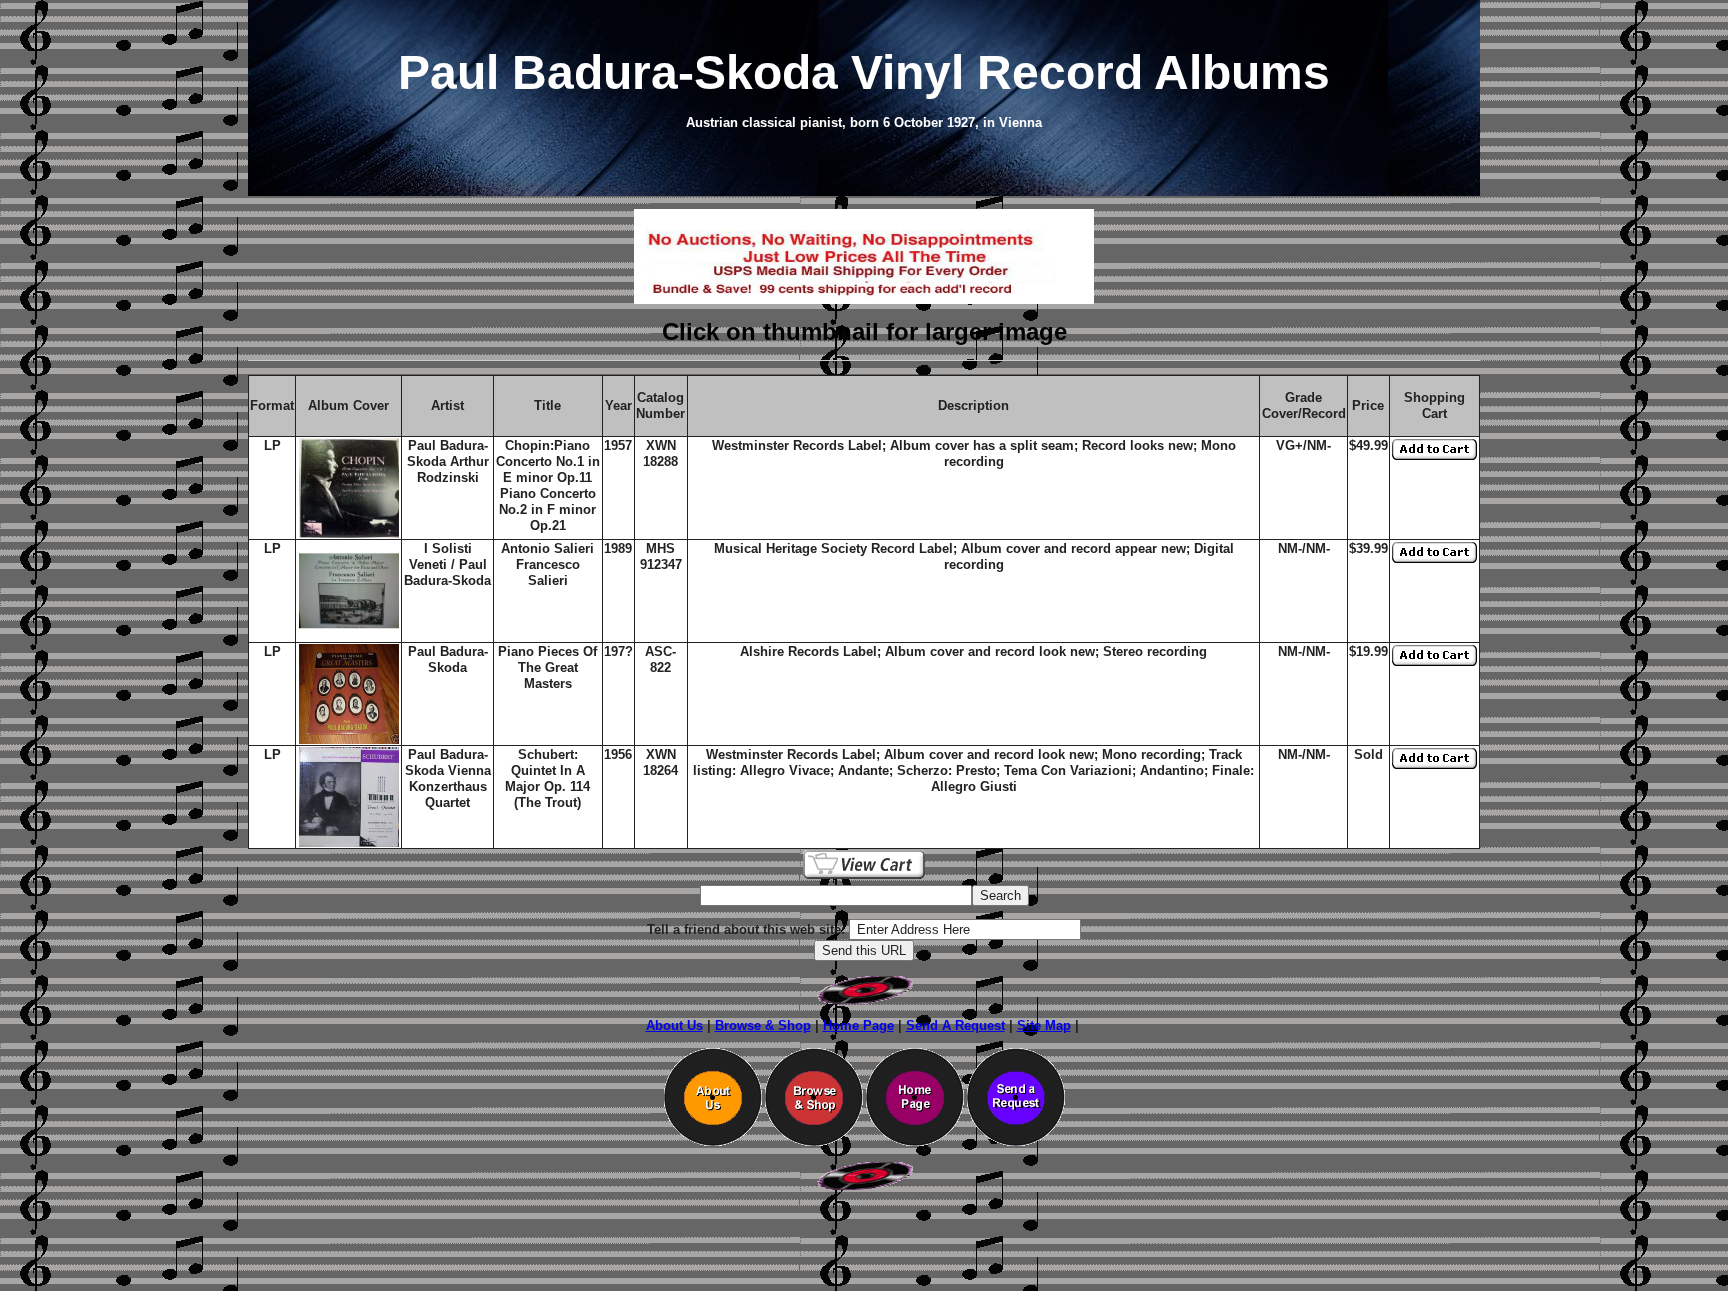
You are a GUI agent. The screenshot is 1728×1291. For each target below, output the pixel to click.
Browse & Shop (763, 1025)
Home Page (858, 1025)
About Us (674, 1025)
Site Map (1044, 1025)
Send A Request (955, 1025)
